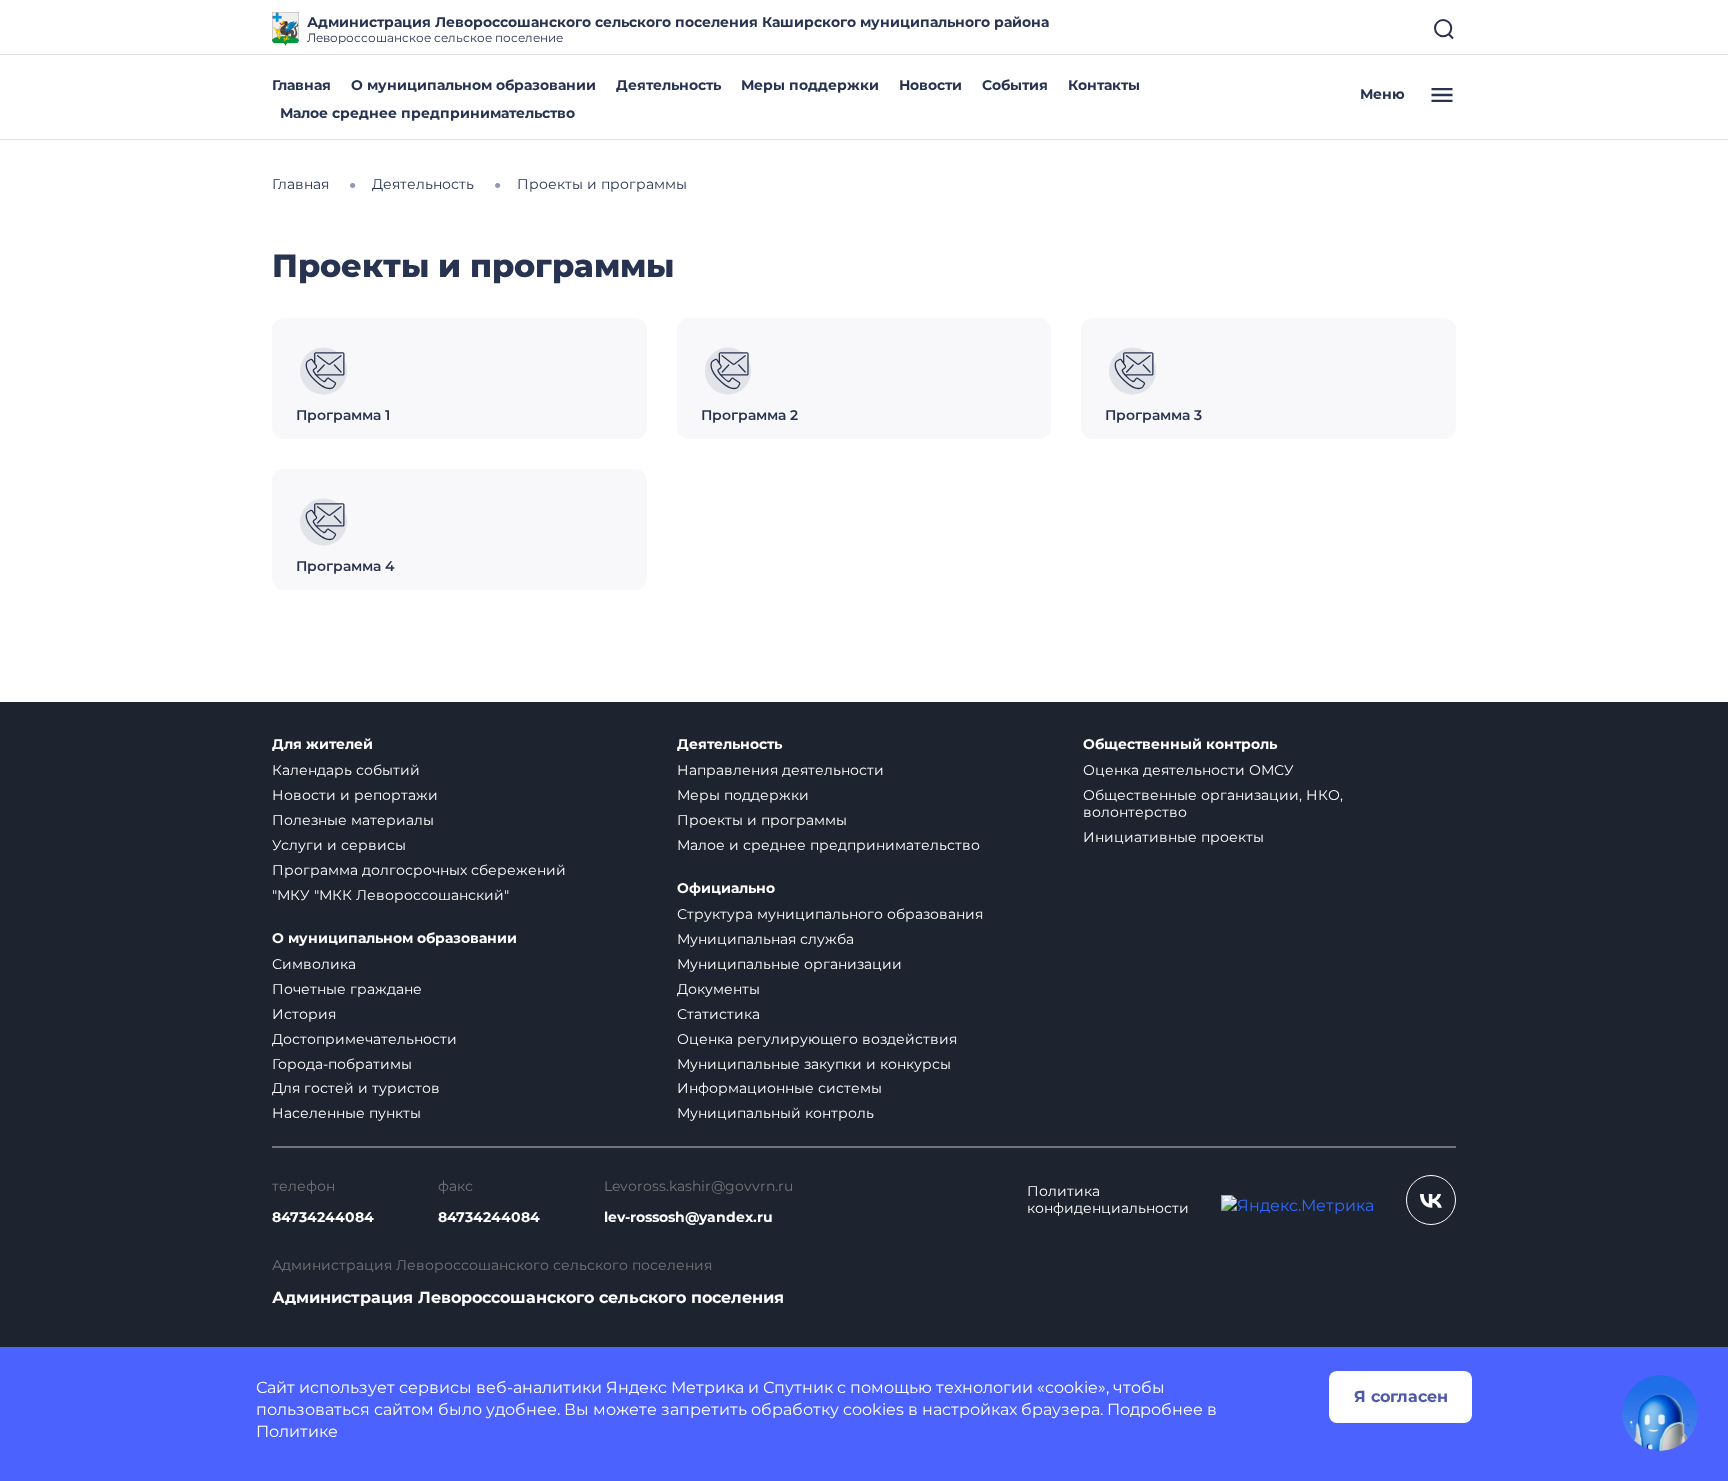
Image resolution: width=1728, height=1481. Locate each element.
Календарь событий (346, 770)
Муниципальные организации (789, 964)
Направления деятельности (780, 770)
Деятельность (668, 85)
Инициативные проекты (1173, 837)
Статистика (718, 1014)
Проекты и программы (762, 820)
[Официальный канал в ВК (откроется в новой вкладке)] (1431, 1200)
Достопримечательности (364, 1039)
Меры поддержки (810, 85)
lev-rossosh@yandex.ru (688, 1217)
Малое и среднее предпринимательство (828, 845)
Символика (314, 964)
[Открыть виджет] (1660, 1413)
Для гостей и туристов (356, 1088)
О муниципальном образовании (473, 85)
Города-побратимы (342, 1064)
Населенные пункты (346, 1113)
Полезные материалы (353, 820)
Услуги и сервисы (339, 845)
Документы (718, 989)
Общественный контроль (1180, 744)
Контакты (1104, 85)
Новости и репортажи (355, 795)
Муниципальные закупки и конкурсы (814, 1064)
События (1015, 85)
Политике (297, 1431)
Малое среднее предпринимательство (427, 113)
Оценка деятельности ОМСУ (1188, 770)
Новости (930, 85)
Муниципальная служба (765, 939)
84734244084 (323, 1217)
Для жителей (322, 744)
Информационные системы (779, 1088)
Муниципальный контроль (775, 1113)
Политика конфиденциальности (1108, 1200)
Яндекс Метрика (675, 1387)
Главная (301, 85)
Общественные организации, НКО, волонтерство (1213, 803)
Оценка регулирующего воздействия (817, 1039)
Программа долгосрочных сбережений (419, 870)
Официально (726, 888)
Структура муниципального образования (830, 914)
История (304, 1014)
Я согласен (1401, 1396)
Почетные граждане (347, 989)
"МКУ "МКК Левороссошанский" (390, 895)
